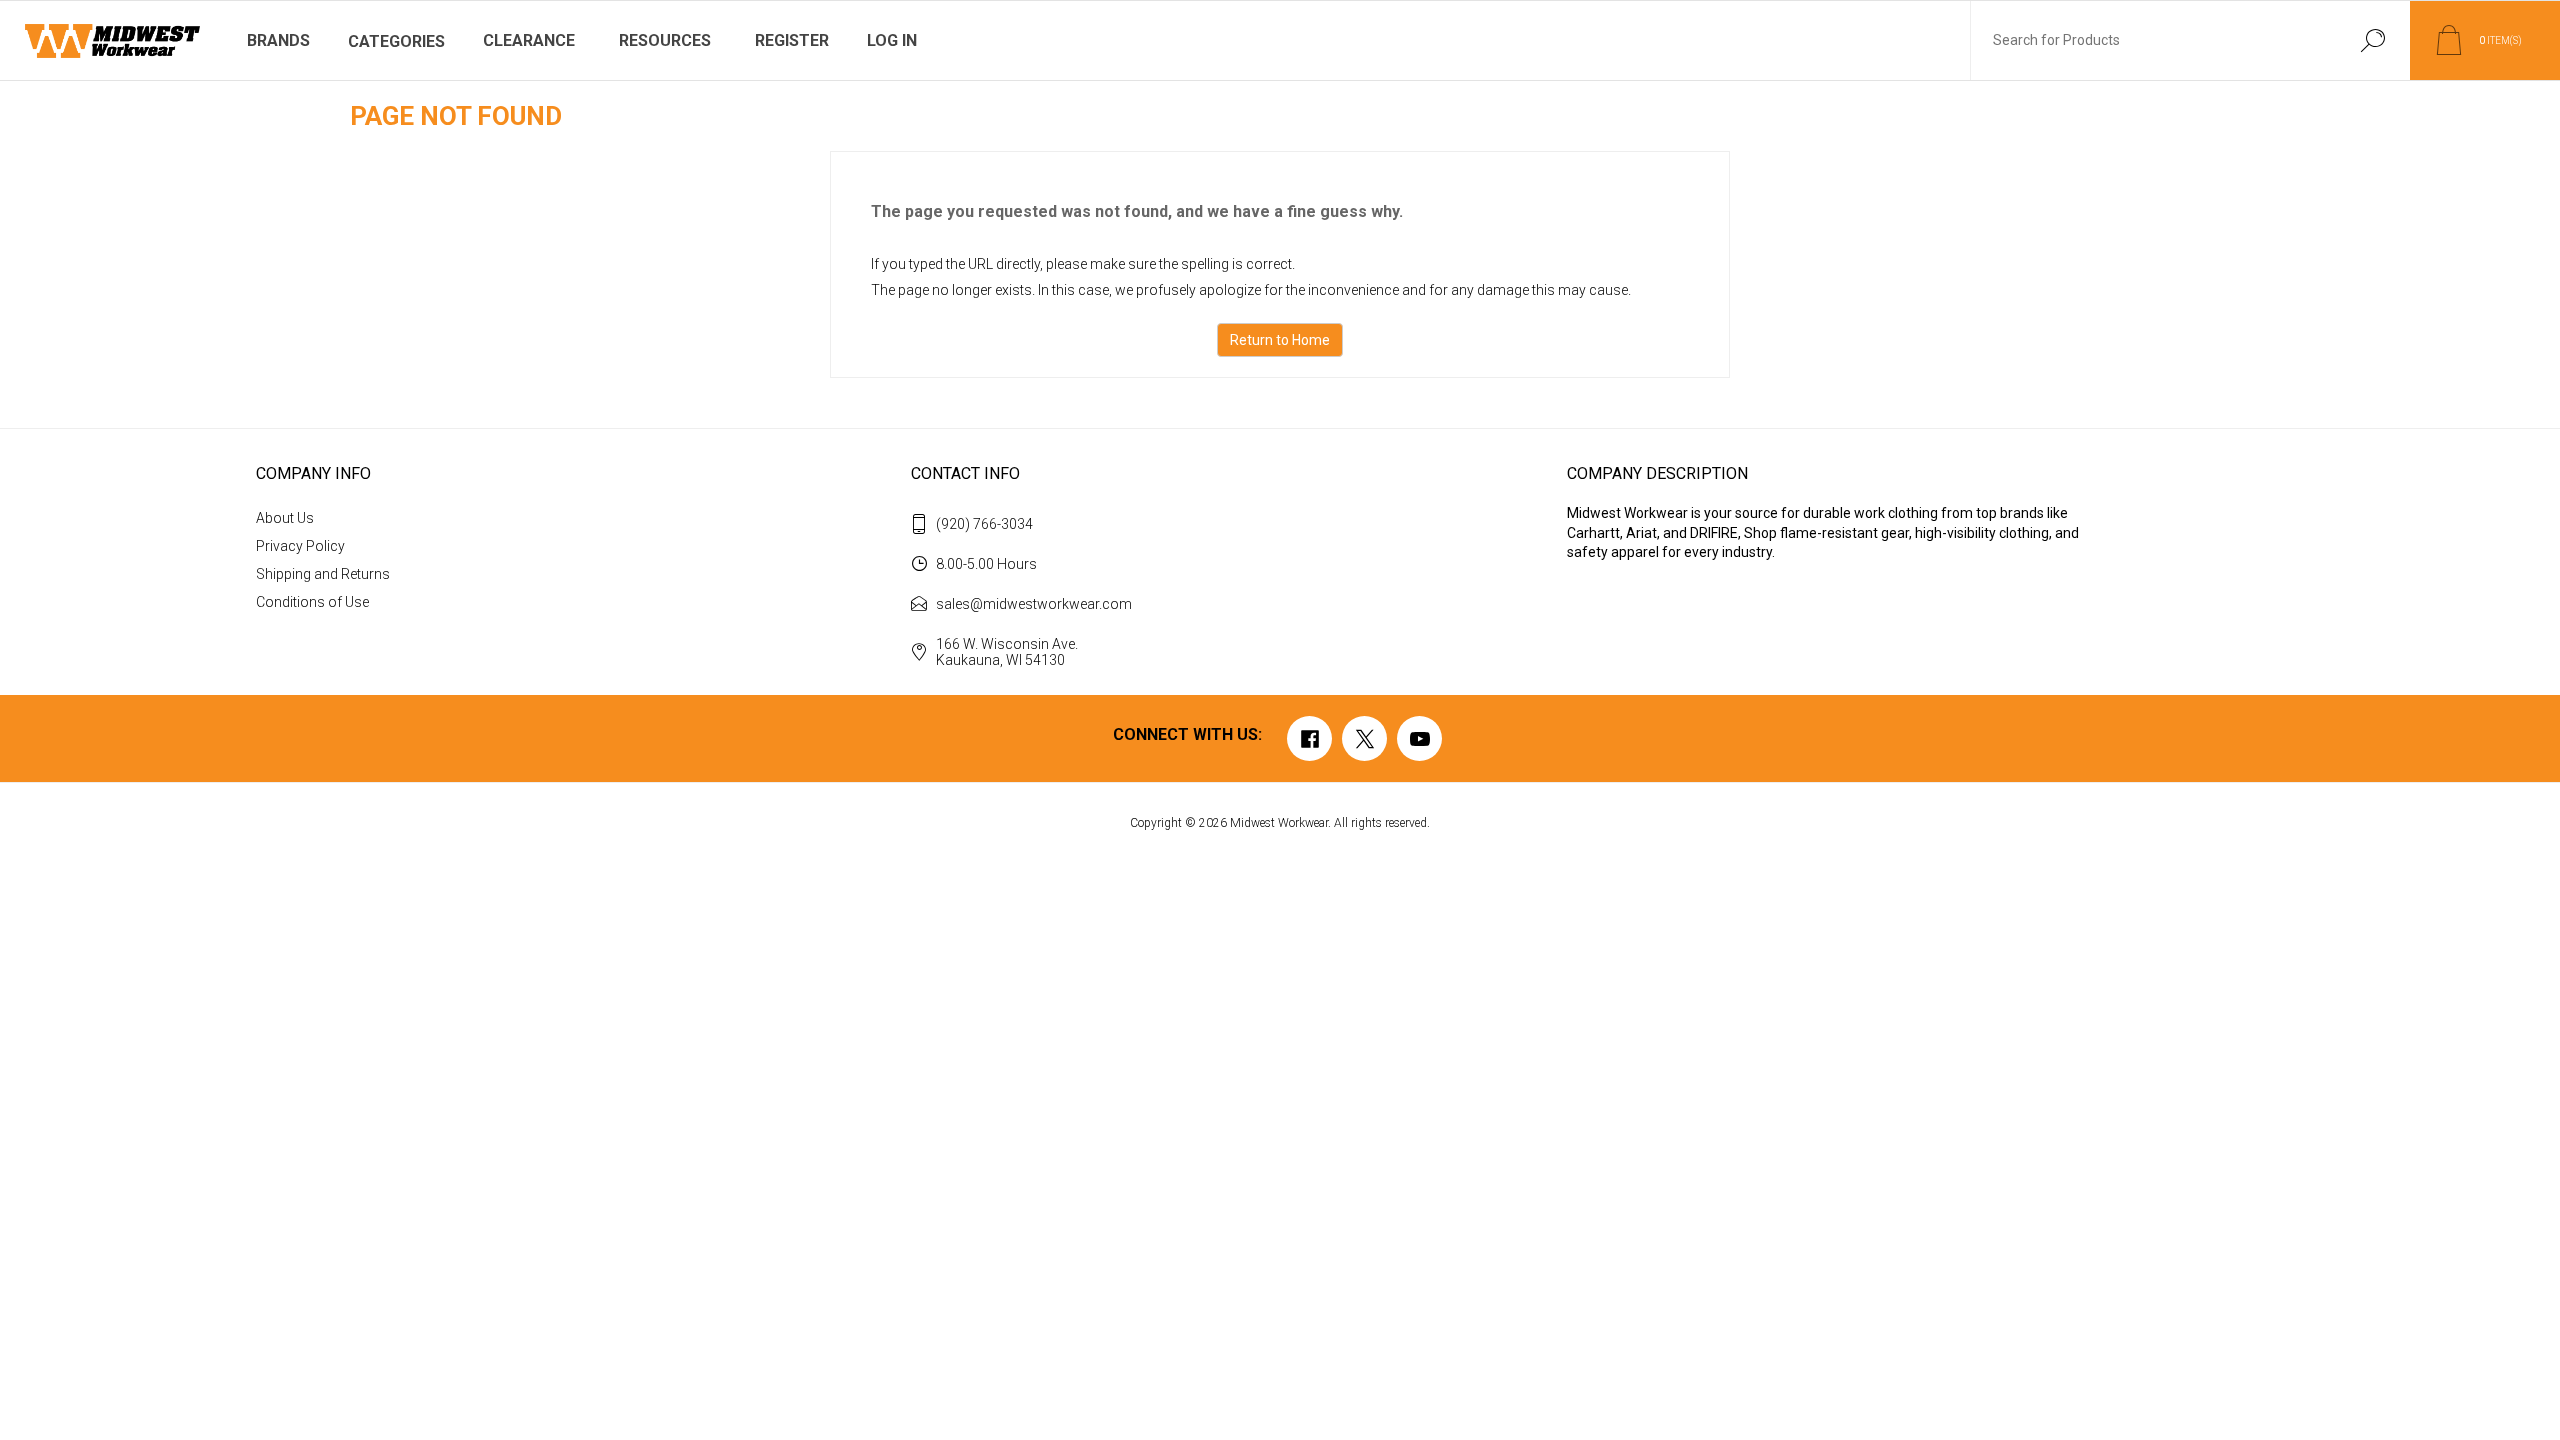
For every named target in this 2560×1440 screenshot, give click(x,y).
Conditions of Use (312, 602)
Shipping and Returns (323, 574)
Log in (892, 40)
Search (2372, 40)
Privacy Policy (300, 546)
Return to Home (1280, 340)
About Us (285, 518)
